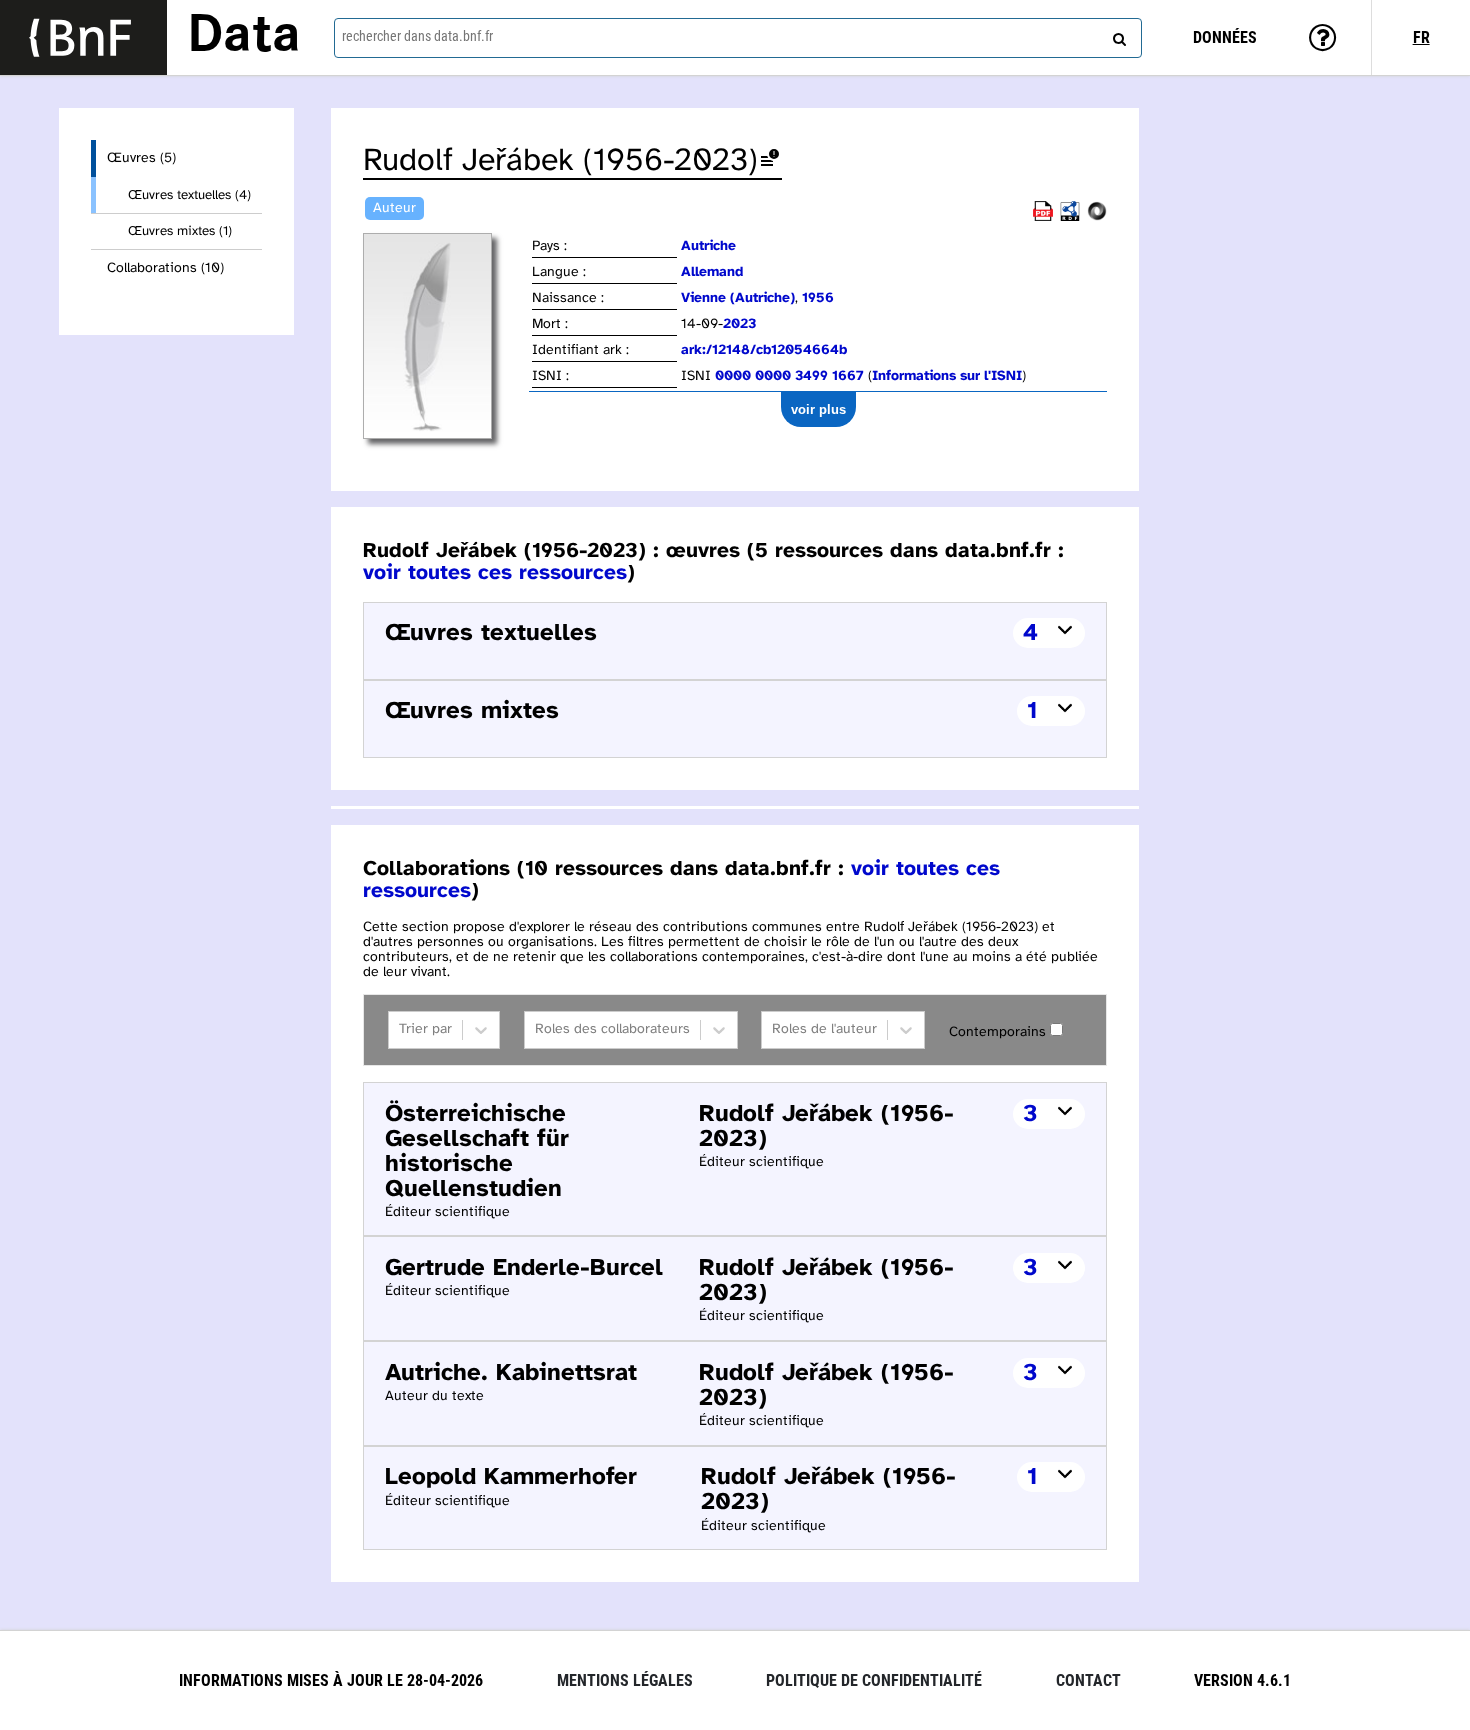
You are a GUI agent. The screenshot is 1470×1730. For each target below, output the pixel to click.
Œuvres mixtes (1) (180, 231)
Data (244, 37)
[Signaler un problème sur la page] (770, 161)
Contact (1088, 1680)
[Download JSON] (1097, 217)
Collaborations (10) (165, 268)
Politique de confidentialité (874, 1680)
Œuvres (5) (141, 158)
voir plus (818, 409)
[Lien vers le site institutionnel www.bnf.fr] (83, 37)
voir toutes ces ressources (495, 573)
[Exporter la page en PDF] (1043, 217)
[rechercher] (1117, 35)
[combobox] (738, 38)
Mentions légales (625, 1680)
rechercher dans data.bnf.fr (417, 36)
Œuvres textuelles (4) (189, 195)
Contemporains (997, 1032)
